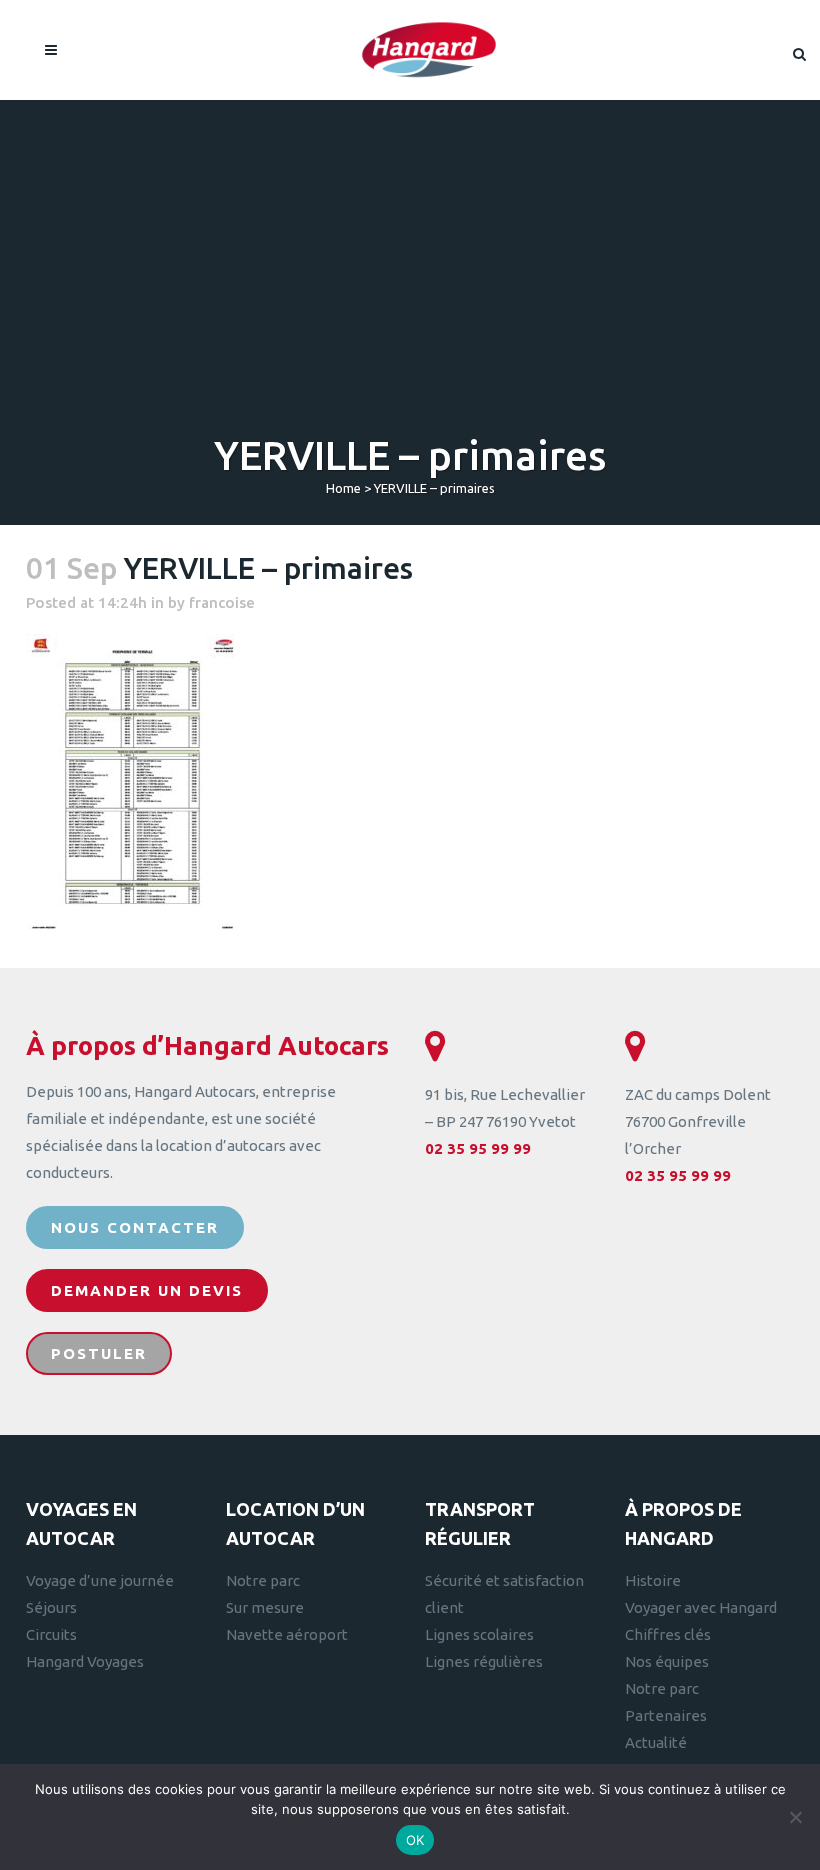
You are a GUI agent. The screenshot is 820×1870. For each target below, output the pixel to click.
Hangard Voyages (85, 1661)
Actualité (656, 1742)
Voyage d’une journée (100, 1580)
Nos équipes (667, 1661)
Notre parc (263, 1580)
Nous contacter (135, 1227)
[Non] (795, 1817)
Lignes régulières (484, 1661)
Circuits (51, 1634)
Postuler (99, 1353)
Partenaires (666, 1715)
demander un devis (147, 1290)
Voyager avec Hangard (701, 1607)
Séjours (51, 1607)
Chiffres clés (668, 1634)
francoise (222, 602)
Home (343, 488)
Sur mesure (265, 1607)
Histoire (653, 1580)
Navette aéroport (287, 1634)
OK (415, 1840)
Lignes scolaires (479, 1634)
